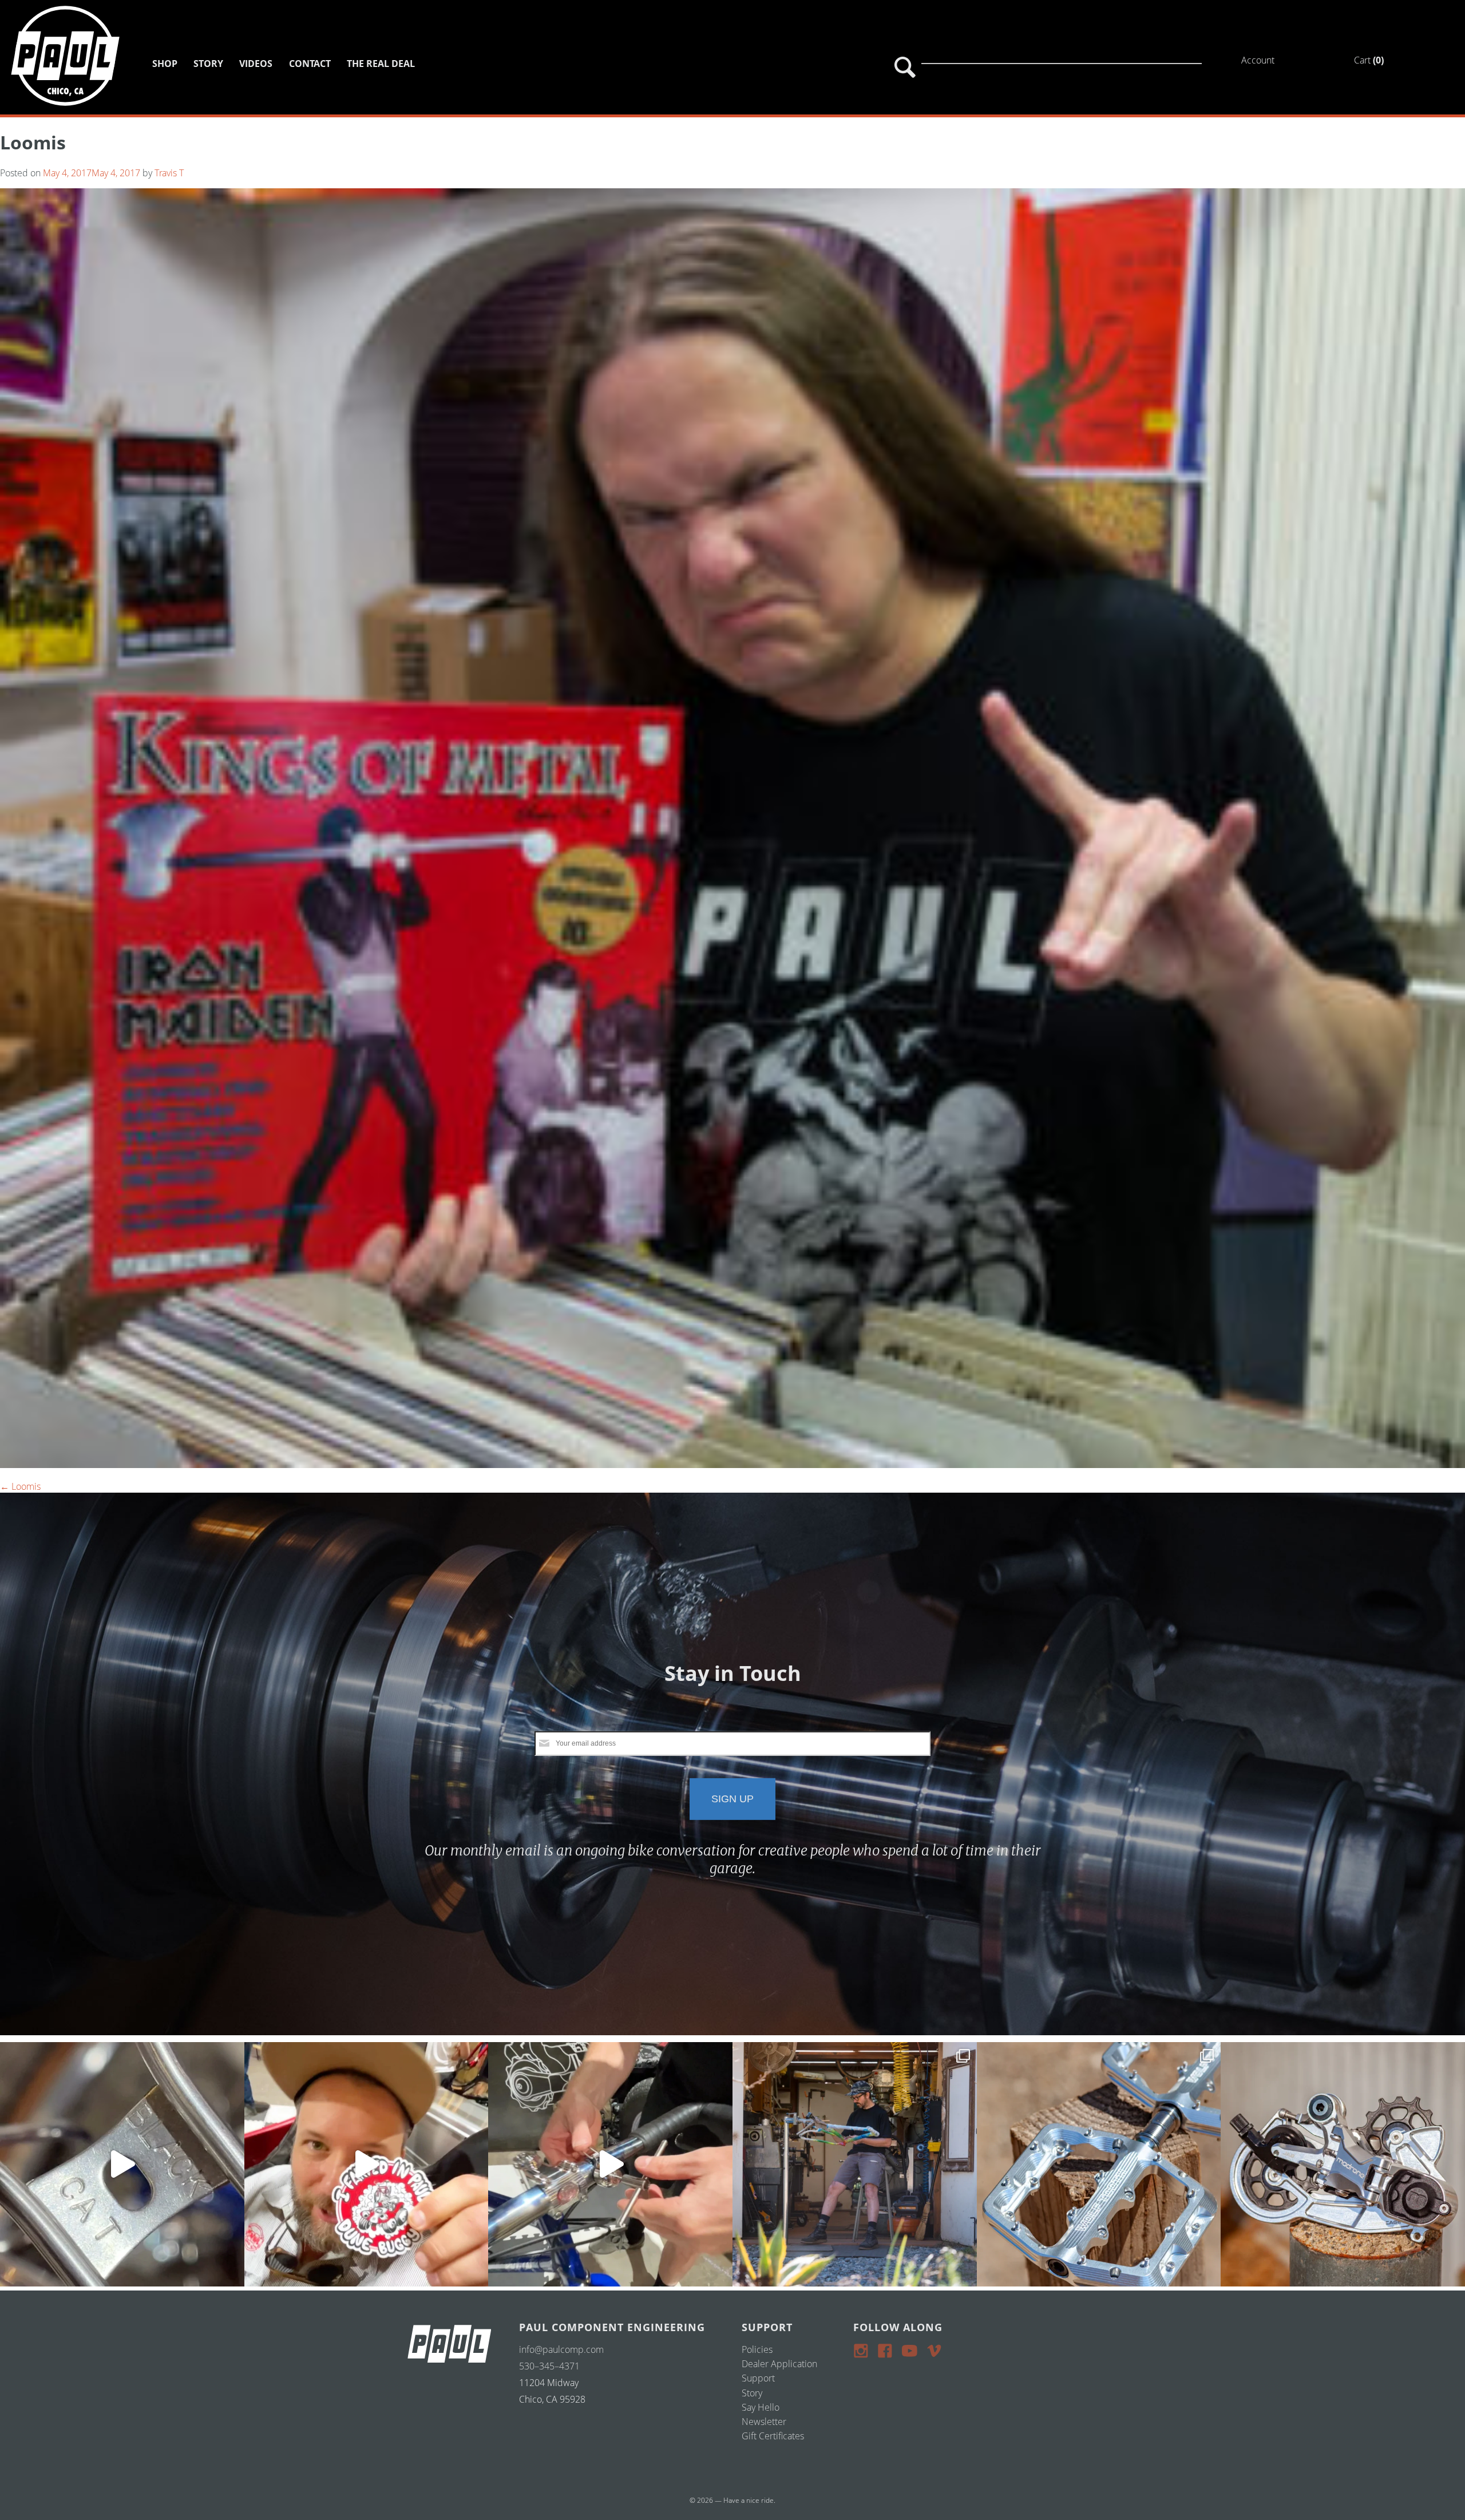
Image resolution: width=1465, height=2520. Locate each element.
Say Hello (761, 2407)
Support (758, 2378)
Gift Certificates (773, 2436)
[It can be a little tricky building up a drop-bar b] (1343, 2164)
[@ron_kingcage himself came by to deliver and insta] (122, 2164)
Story (208, 64)
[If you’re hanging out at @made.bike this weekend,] (367, 2164)
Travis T (169, 173)
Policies (757, 2349)
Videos (256, 64)
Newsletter (764, 2422)
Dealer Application (779, 2364)
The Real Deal (381, 64)
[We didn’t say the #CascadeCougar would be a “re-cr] (855, 2164)
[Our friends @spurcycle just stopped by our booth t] (610, 2164)
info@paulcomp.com (561, 2349)
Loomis (20, 1486)
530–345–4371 (549, 2366)
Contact (310, 64)
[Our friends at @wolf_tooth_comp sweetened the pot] (1099, 2164)
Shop (165, 64)
